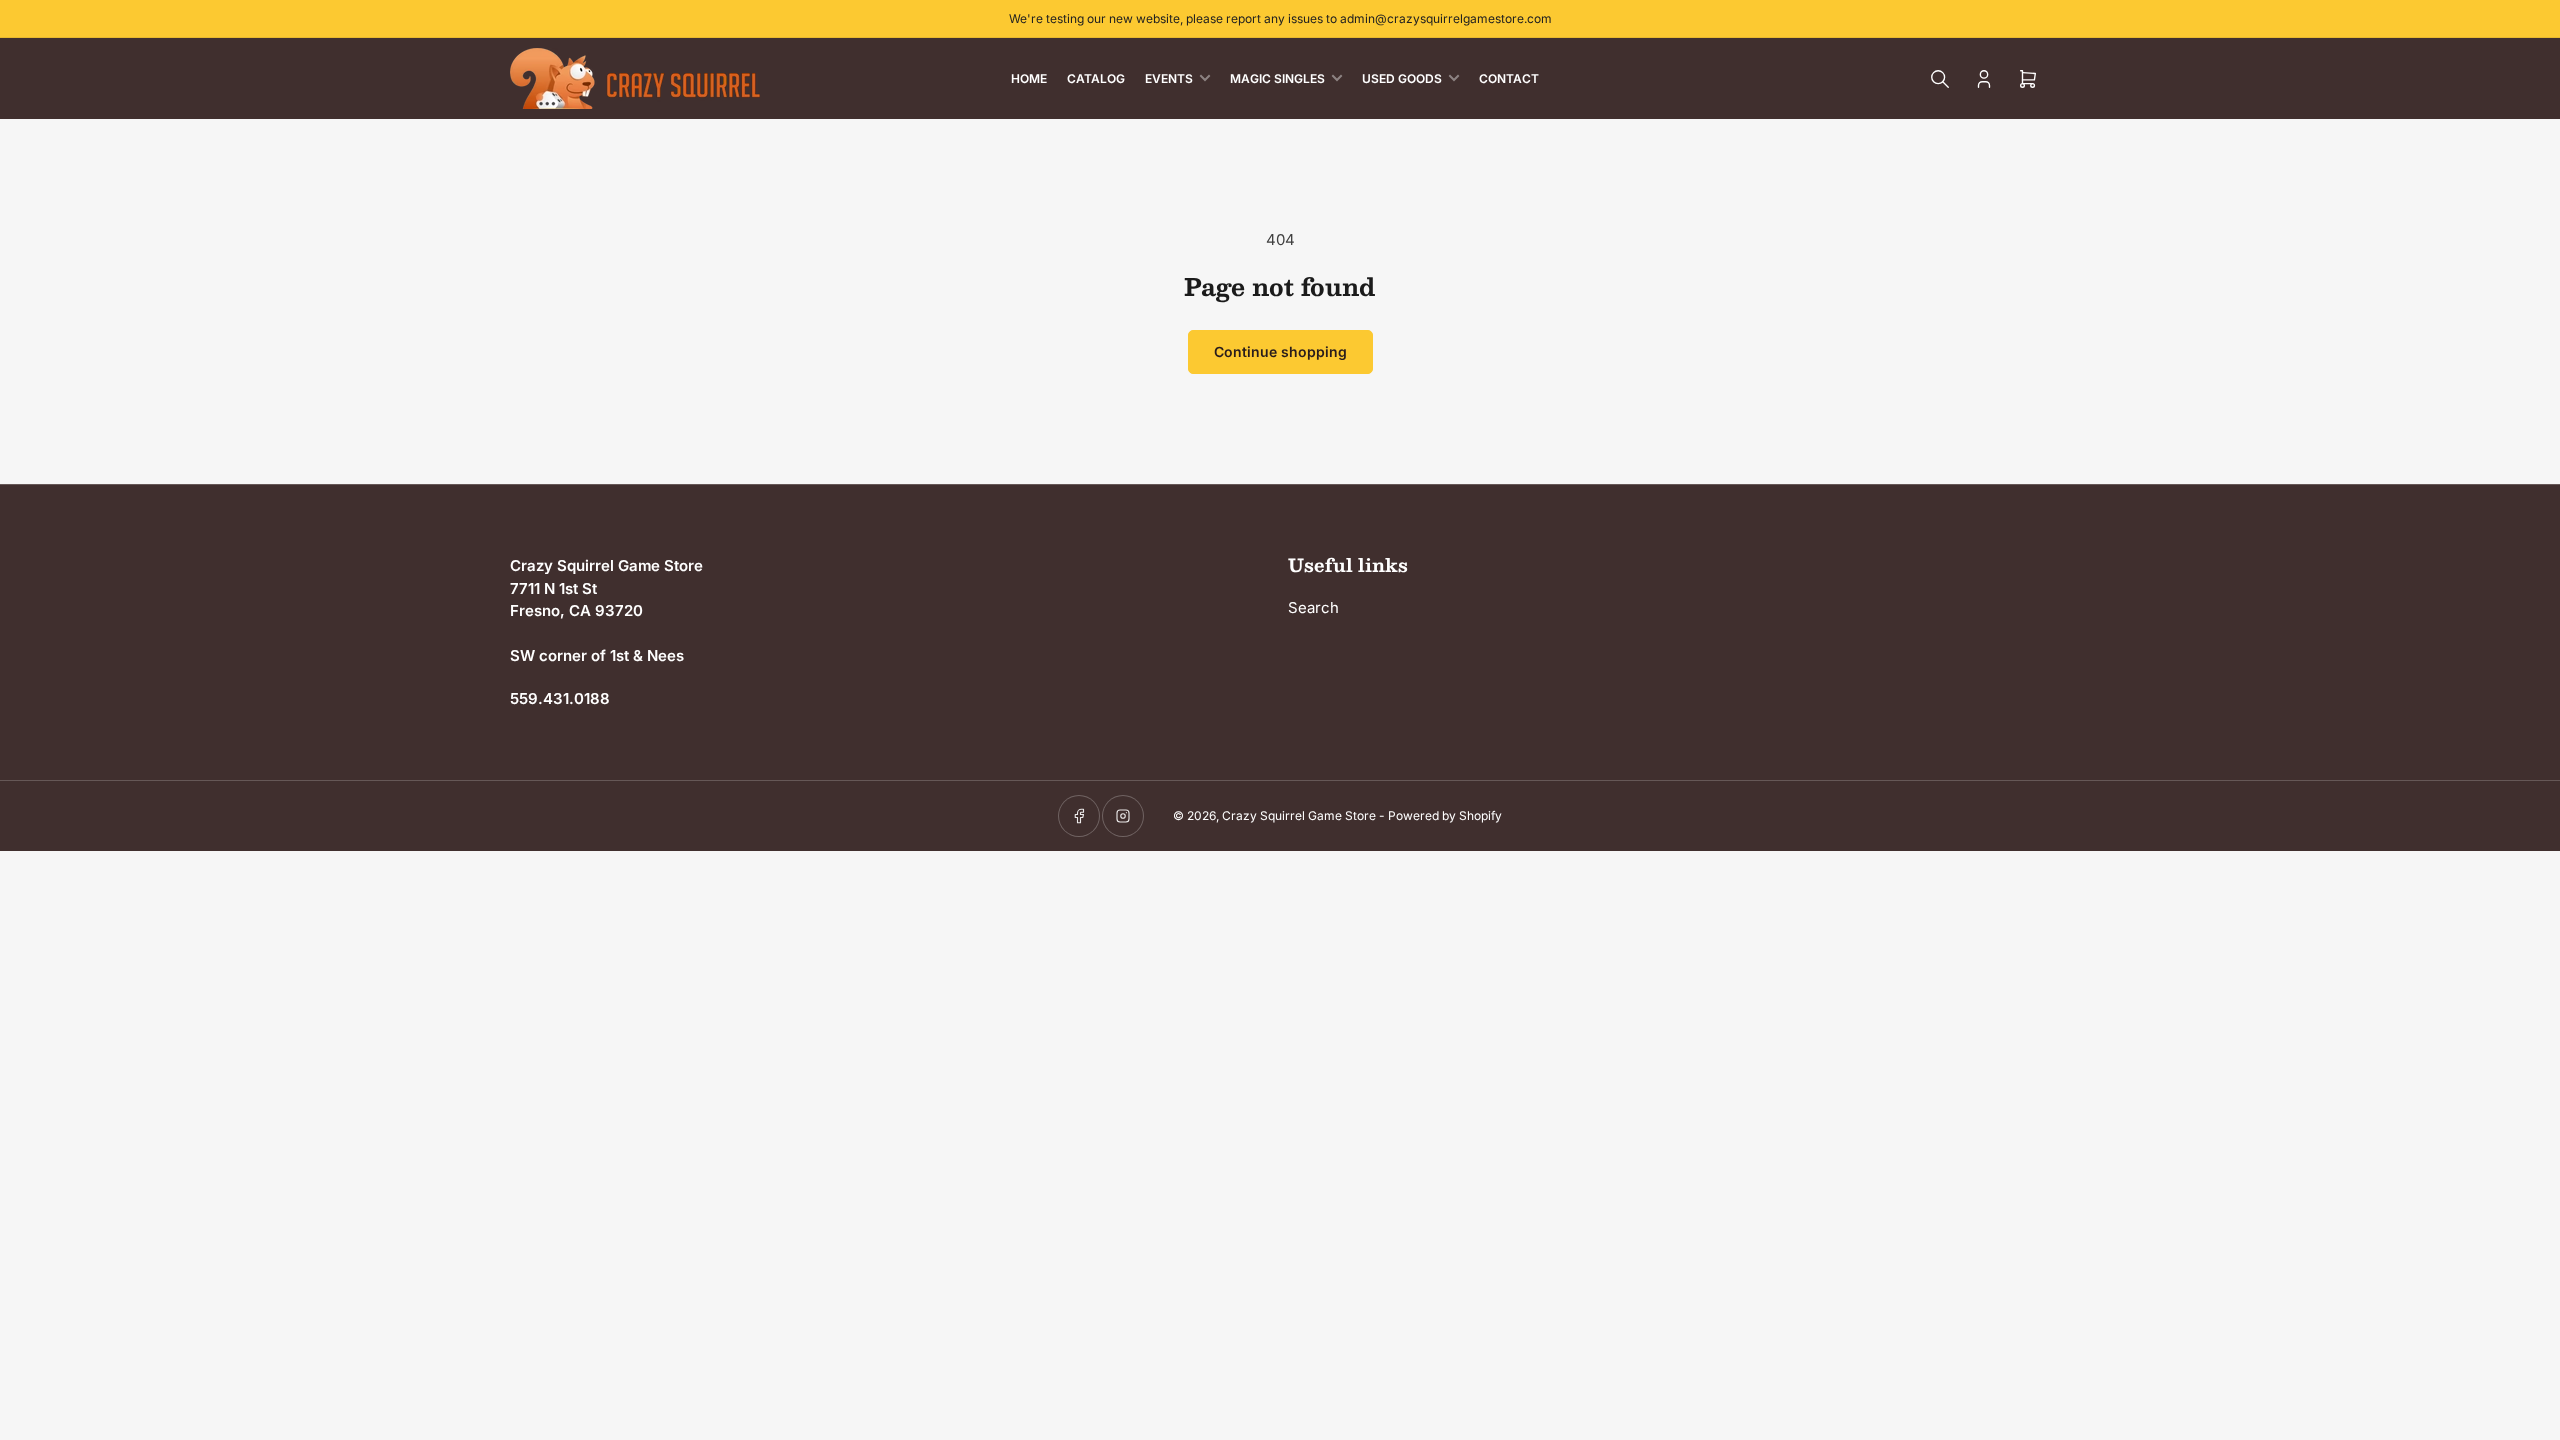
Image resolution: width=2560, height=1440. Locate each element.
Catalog (1096, 78)
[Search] (1940, 79)
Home (1029, 78)
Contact (1509, 78)
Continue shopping (1280, 351)
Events (1169, 78)
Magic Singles (1277, 78)
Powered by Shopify (1445, 815)
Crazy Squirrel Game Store (1299, 815)
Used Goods (1402, 78)
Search (1313, 607)
